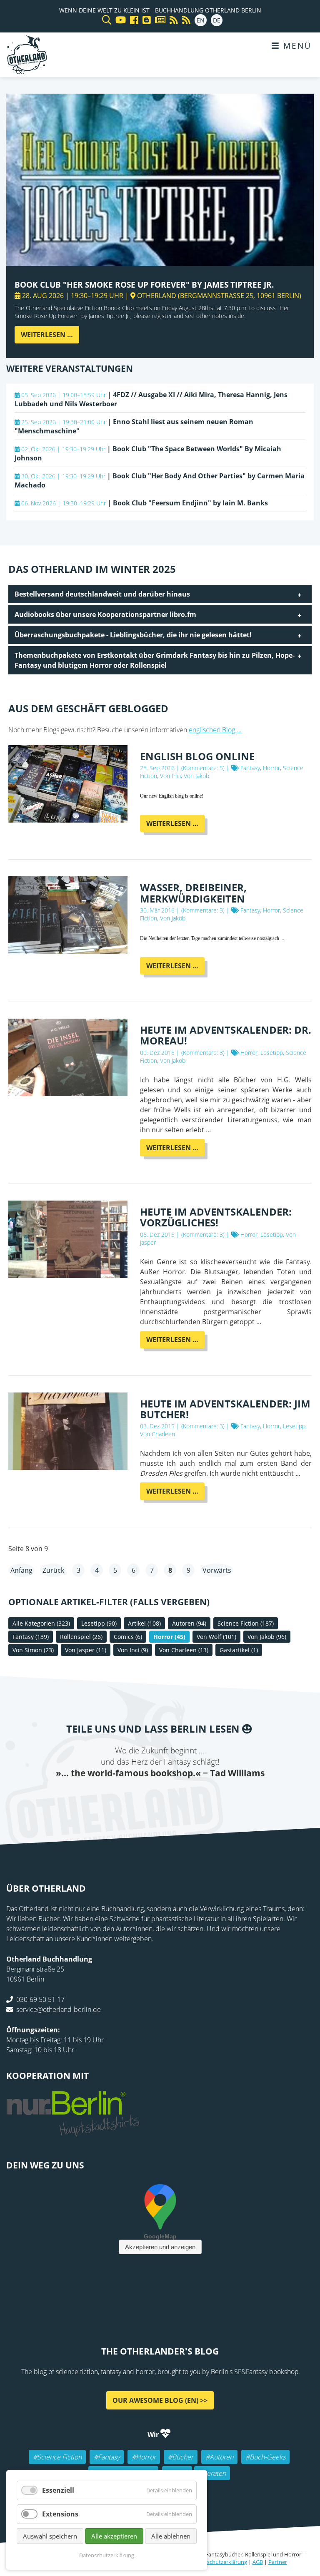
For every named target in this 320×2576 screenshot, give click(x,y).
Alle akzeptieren (114, 2536)
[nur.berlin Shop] (73, 2131)
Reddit (160, 1796)
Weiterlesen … (50, 337)
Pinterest (210, 1796)
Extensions (60, 2514)
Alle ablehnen (171, 2536)
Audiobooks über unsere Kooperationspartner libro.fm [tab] (105, 614)
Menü (296, 46)
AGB (258, 2562)
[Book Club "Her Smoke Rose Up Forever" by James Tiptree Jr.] (160, 261)
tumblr (193, 1796)
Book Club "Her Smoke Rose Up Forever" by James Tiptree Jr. (144, 285)
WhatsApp (177, 1796)
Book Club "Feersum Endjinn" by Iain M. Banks (190, 503)
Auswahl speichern (50, 2536)
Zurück (53, 1570)
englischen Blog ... (215, 730)
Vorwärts (217, 1570)
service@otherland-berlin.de (59, 2009)
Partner (278, 2562)
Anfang (21, 1570)
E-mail (143, 1796)
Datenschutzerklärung (220, 2562)
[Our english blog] (145, 20)
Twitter (127, 1796)
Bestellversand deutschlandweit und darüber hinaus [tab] (102, 594)
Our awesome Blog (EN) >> (160, 2400)
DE (217, 20)
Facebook (110, 1796)
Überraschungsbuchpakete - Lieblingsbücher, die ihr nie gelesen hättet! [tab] (133, 635)
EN (201, 20)
